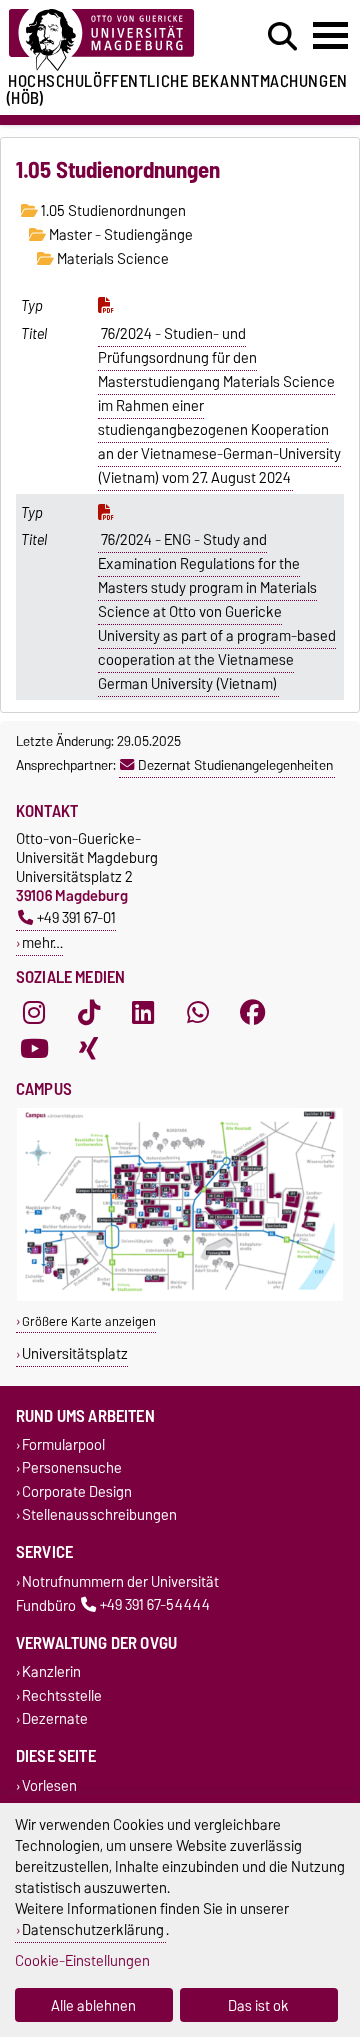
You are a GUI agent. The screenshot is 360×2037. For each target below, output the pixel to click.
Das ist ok (258, 2005)
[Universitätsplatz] (180, 1296)
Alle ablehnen (93, 2005)
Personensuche (72, 1468)
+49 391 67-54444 (155, 1605)
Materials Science (111, 259)
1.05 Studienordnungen (112, 211)
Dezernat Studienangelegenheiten (235, 765)
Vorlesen (49, 1785)
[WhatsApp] (198, 1013)
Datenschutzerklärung (93, 1929)
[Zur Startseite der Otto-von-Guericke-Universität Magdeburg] (111, 40)
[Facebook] (253, 1013)
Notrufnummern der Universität (120, 1581)
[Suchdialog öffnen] (282, 37)
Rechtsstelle (62, 1695)
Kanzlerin (51, 1672)
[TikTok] (89, 1013)
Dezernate (55, 1718)
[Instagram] (34, 1013)
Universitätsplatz (75, 1353)
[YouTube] (34, 1049)
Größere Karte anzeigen (89, 1321)
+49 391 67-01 (76, 917)
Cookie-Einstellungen (82, 1960)
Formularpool (63, 1445)
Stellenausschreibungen (99, 1514)
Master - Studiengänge (119, 235)
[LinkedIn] (143, 1013)
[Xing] (89, 1049)
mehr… (42, 942)
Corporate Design (77, 1491)
